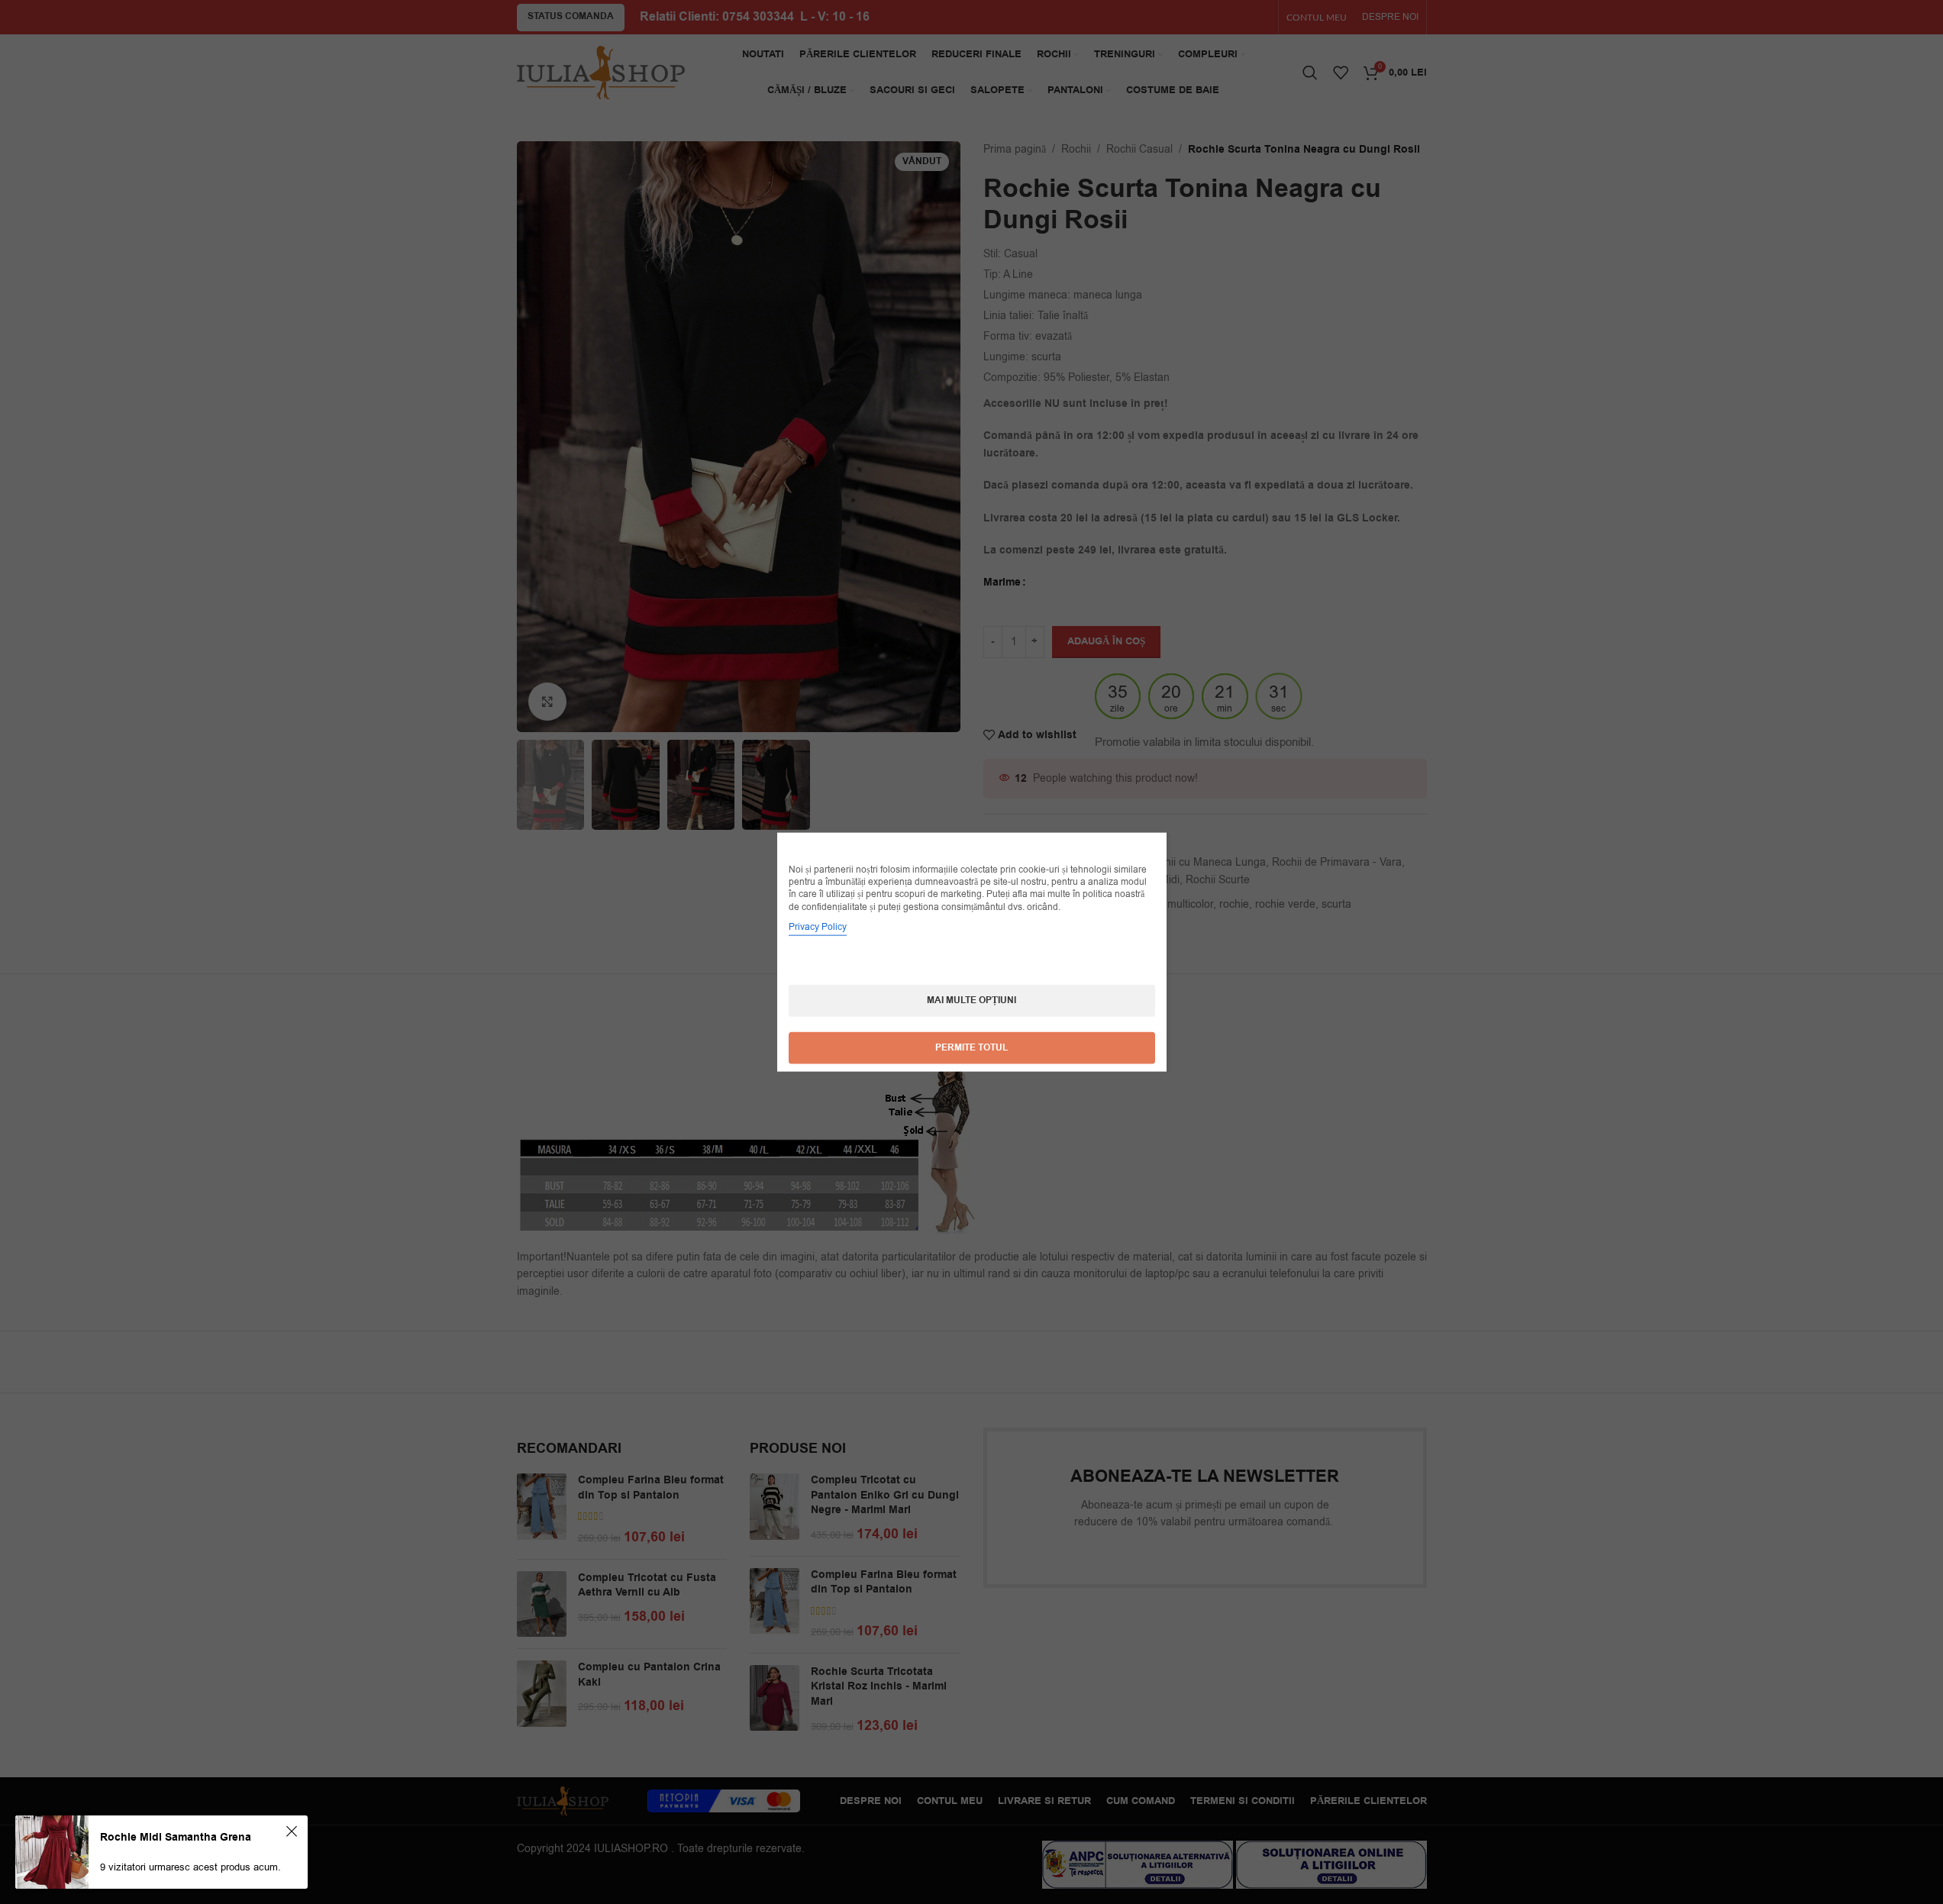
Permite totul (971, 1047)
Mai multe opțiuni (971, 1000)
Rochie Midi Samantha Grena (176, 1838)
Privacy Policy (818, 926)
